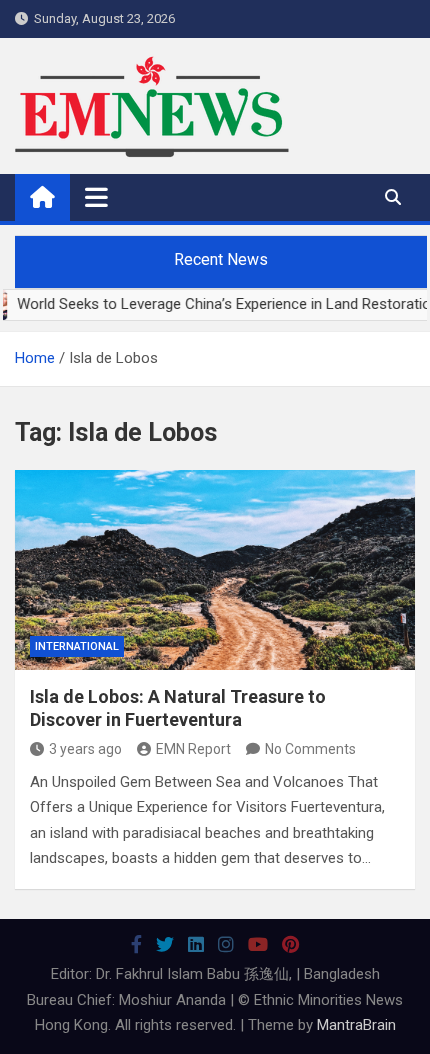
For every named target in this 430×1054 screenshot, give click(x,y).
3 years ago (85, 749)
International (77, 646)
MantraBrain (356, 1025)
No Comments (310, 749)
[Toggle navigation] (96, 197)
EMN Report (193, 749)
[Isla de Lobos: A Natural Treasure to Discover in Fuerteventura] (215, 570)
